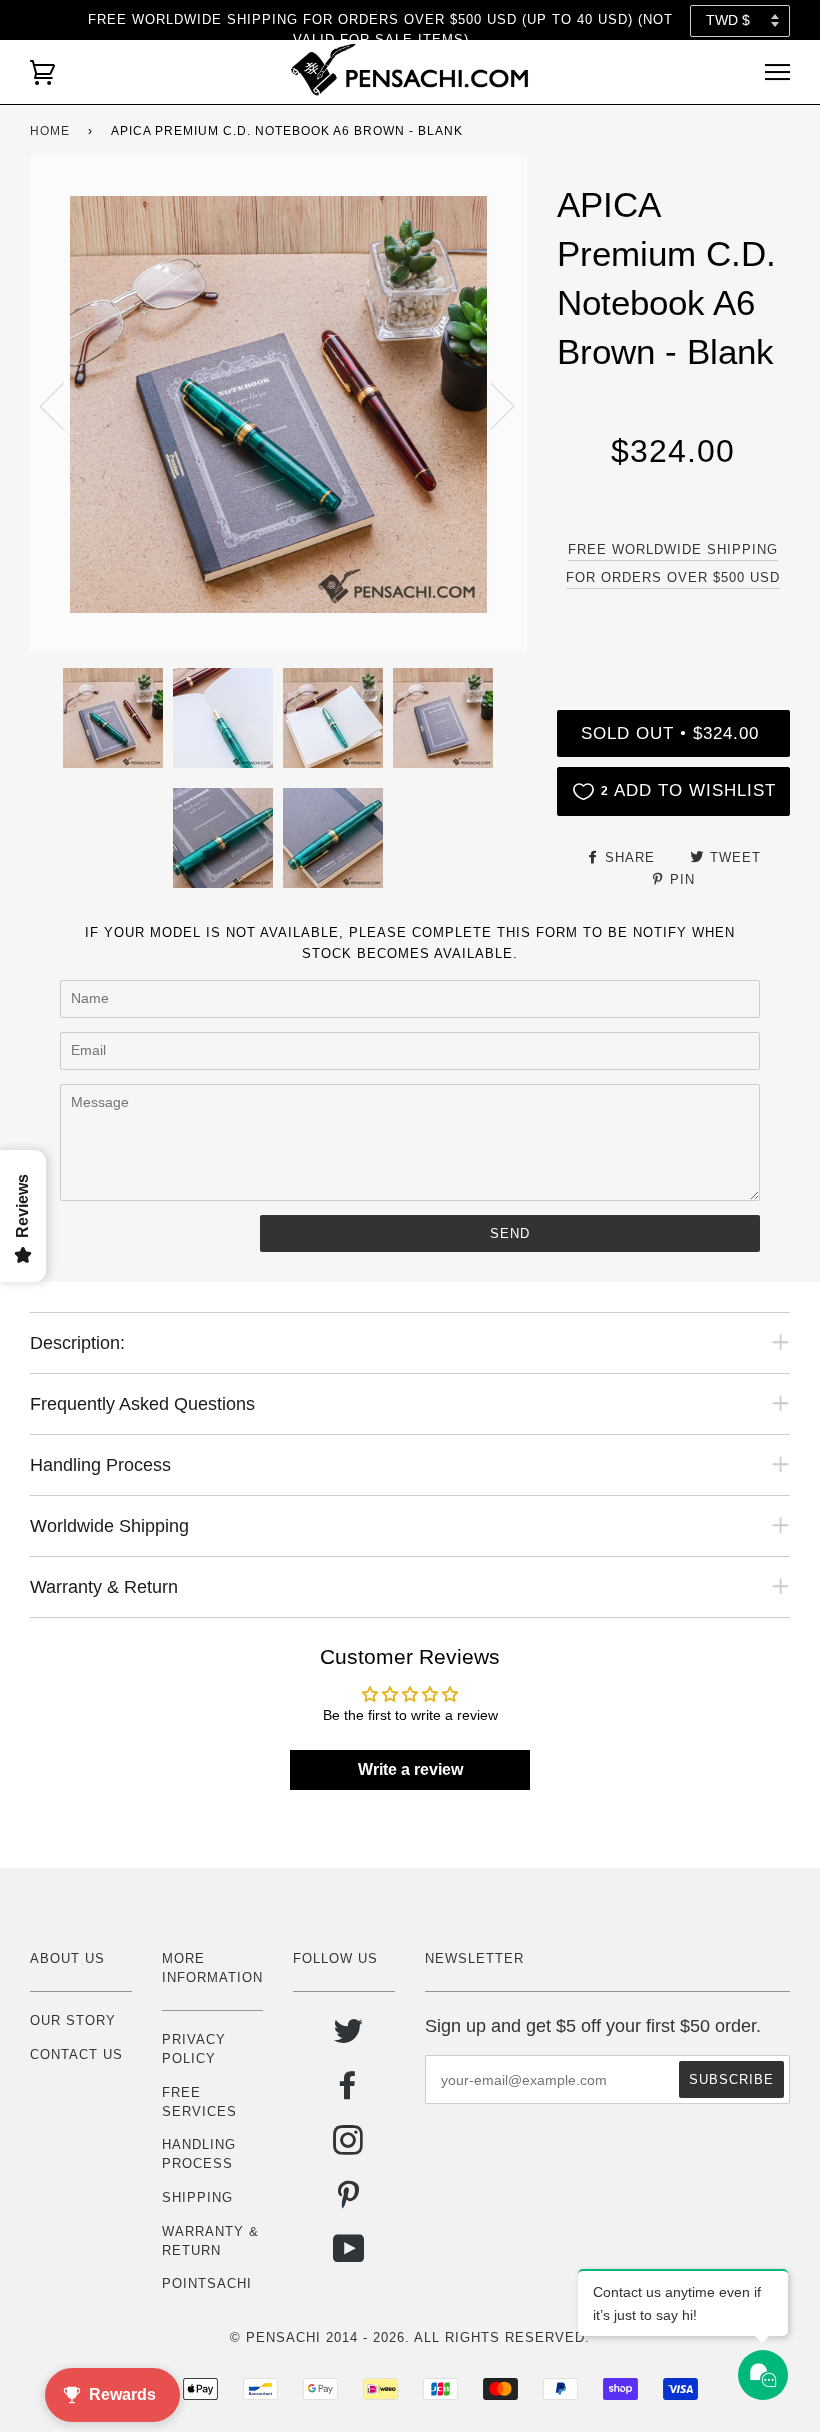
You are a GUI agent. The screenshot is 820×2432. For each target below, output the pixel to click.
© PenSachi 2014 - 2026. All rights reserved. (410, 2337)
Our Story (73, 2020)
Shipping (197, 2197)
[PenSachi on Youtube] (349, 2256)
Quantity (673, 627)
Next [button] (490, 405)
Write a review (410, 1769)
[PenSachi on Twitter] (348, 2038)
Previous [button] (64, 405)
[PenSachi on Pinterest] (348, 2201)
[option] (278, 404)
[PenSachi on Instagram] (348, 2147)
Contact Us (76, 2054)
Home (50, 131)
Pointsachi (207, 2283)
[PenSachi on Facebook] (348, 2092)
